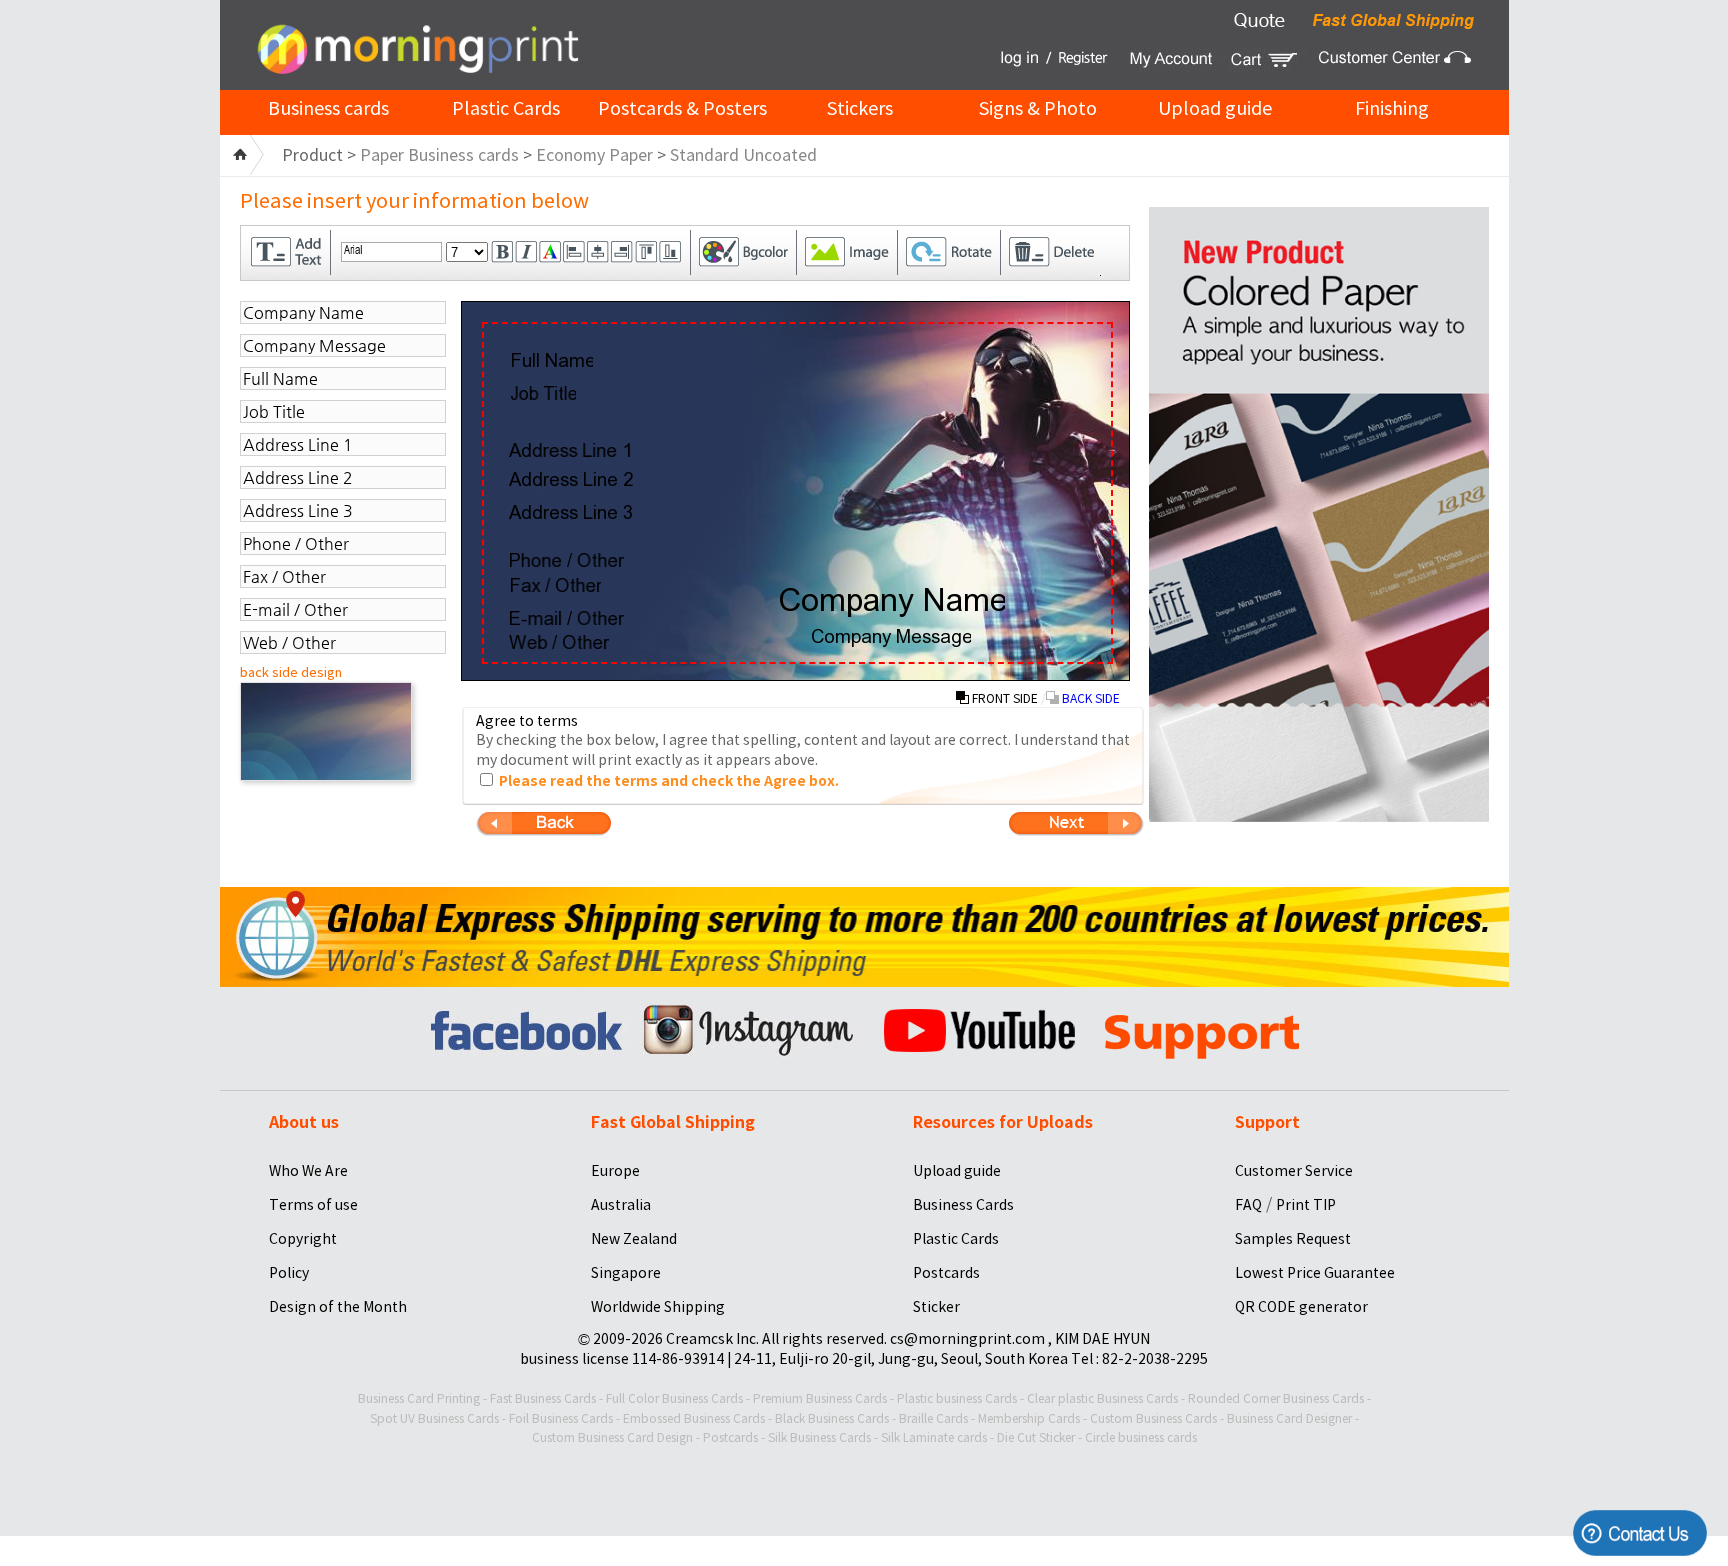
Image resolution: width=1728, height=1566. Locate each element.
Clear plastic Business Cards (1102, 1398)
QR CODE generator (1301, 1307)
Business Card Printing (419, 1398)
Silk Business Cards (819, 1437)
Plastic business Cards (957, 1398)
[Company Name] (891, 602)
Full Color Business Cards (674, 1398)
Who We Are (308, 1171)
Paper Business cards (439, 155)
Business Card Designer (1289, 1418)
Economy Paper (594, 155)
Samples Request (1293, 1239)
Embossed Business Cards (694, 1418)
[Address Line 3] (571, 512)
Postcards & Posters (682, 108)
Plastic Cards (506, 108)
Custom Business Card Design (612, 1437)
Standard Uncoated (743, 155)
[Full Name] (551, 360)
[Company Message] (891, 638)
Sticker (936, 1307)
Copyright (303, 1239)
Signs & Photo (1038, 108)
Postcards (946, 1273)
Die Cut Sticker (1036, 1437)
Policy (289, 1273)
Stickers (860, 108)
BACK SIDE (1089, 698)
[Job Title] (543, 393)
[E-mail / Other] (566, 618)
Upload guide (1215, 108)
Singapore (626, 1273)
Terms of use (313, 1205)
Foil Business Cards (561, 1418)
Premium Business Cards (820, 1398)
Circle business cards (1141, 1437)
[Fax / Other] (555, 585)
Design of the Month (338, 1307)
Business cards (328, 108)
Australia (621, 1205)
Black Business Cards (832, 1418)
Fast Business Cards (543, 1398)
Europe (615, 1171)
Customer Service (1294, 1171)
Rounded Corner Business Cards (1276, 1398)
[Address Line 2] (571, 479)
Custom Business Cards (1153, 1418)
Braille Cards (933, 1418)
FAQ (1248, 1205)
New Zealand (634, 1239)
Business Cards (963, 1205)
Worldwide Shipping (658, 1307)
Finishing (1392, 108)
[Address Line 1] (570, 450)
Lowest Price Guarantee (1315, 1273)
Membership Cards (1029, 1418)
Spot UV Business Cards (434, 1418)
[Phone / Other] (566, 560)
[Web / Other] (559, 642)
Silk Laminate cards (934, 1437)
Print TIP (1306, 1205)
